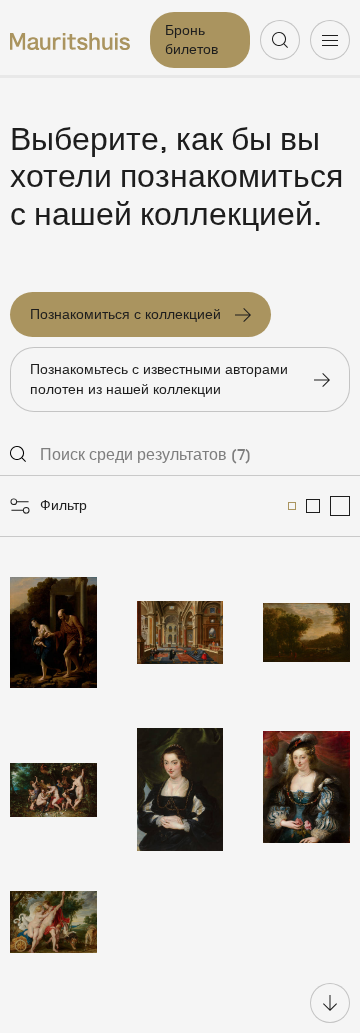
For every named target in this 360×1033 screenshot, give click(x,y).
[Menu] (330, 40)
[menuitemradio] (292, 506)
